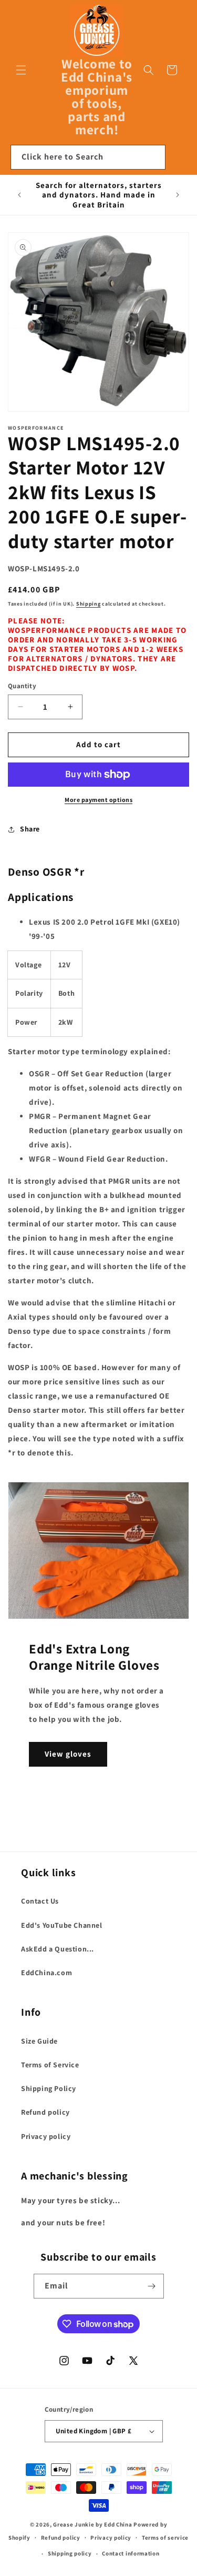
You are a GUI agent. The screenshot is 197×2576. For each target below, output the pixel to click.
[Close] (179, 157)
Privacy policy (46, 2136)
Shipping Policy (49, 2088)
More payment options (98, 800)
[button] (21, 70)
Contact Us (40, 1901)
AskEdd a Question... (58, 1949)
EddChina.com (46, 1973)
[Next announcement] (178, 195)
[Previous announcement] (19, 195)
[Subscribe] (152, 2286)
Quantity (22, 686)
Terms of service (165, 2538)
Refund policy (45, 2112)
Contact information (131, 2553)
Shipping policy (70, 2553)
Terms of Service (50, 2065)
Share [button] (30, 829)
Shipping (89, 604)
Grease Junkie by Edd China (92, 2524)
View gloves (68, 1754)
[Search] (153, 157)
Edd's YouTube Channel (62, 1925)
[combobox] (88, 157)
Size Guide (39, 2041)
